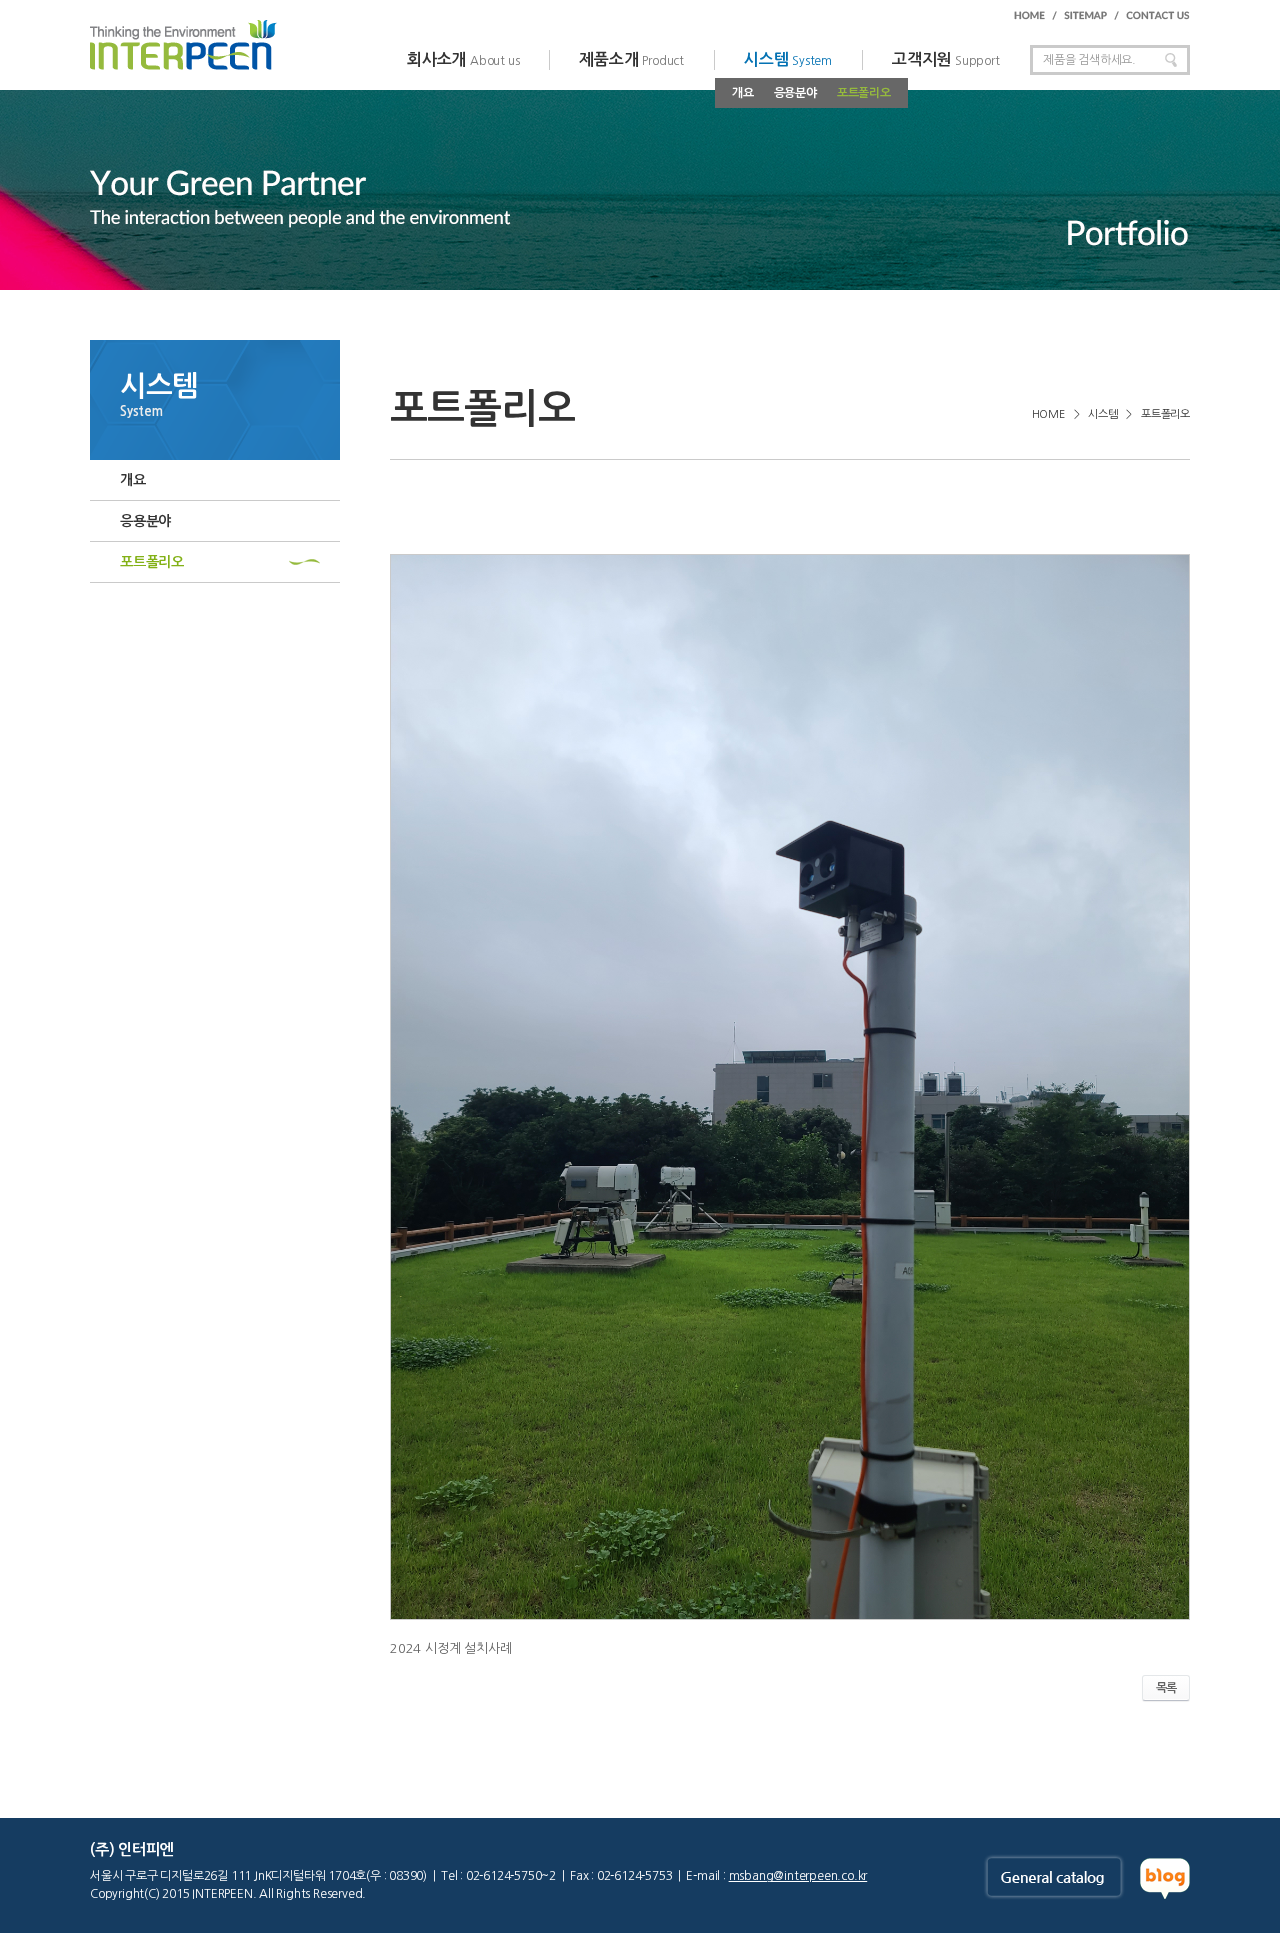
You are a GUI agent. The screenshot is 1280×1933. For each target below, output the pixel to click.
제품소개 (631, 59)
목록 (1166, 1688)
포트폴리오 (864, 93)
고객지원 (946, 59)
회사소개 (463, 59)
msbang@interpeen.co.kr (798, 1876)
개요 (743, 93)
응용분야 (795, 93)
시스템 (788, 59)
